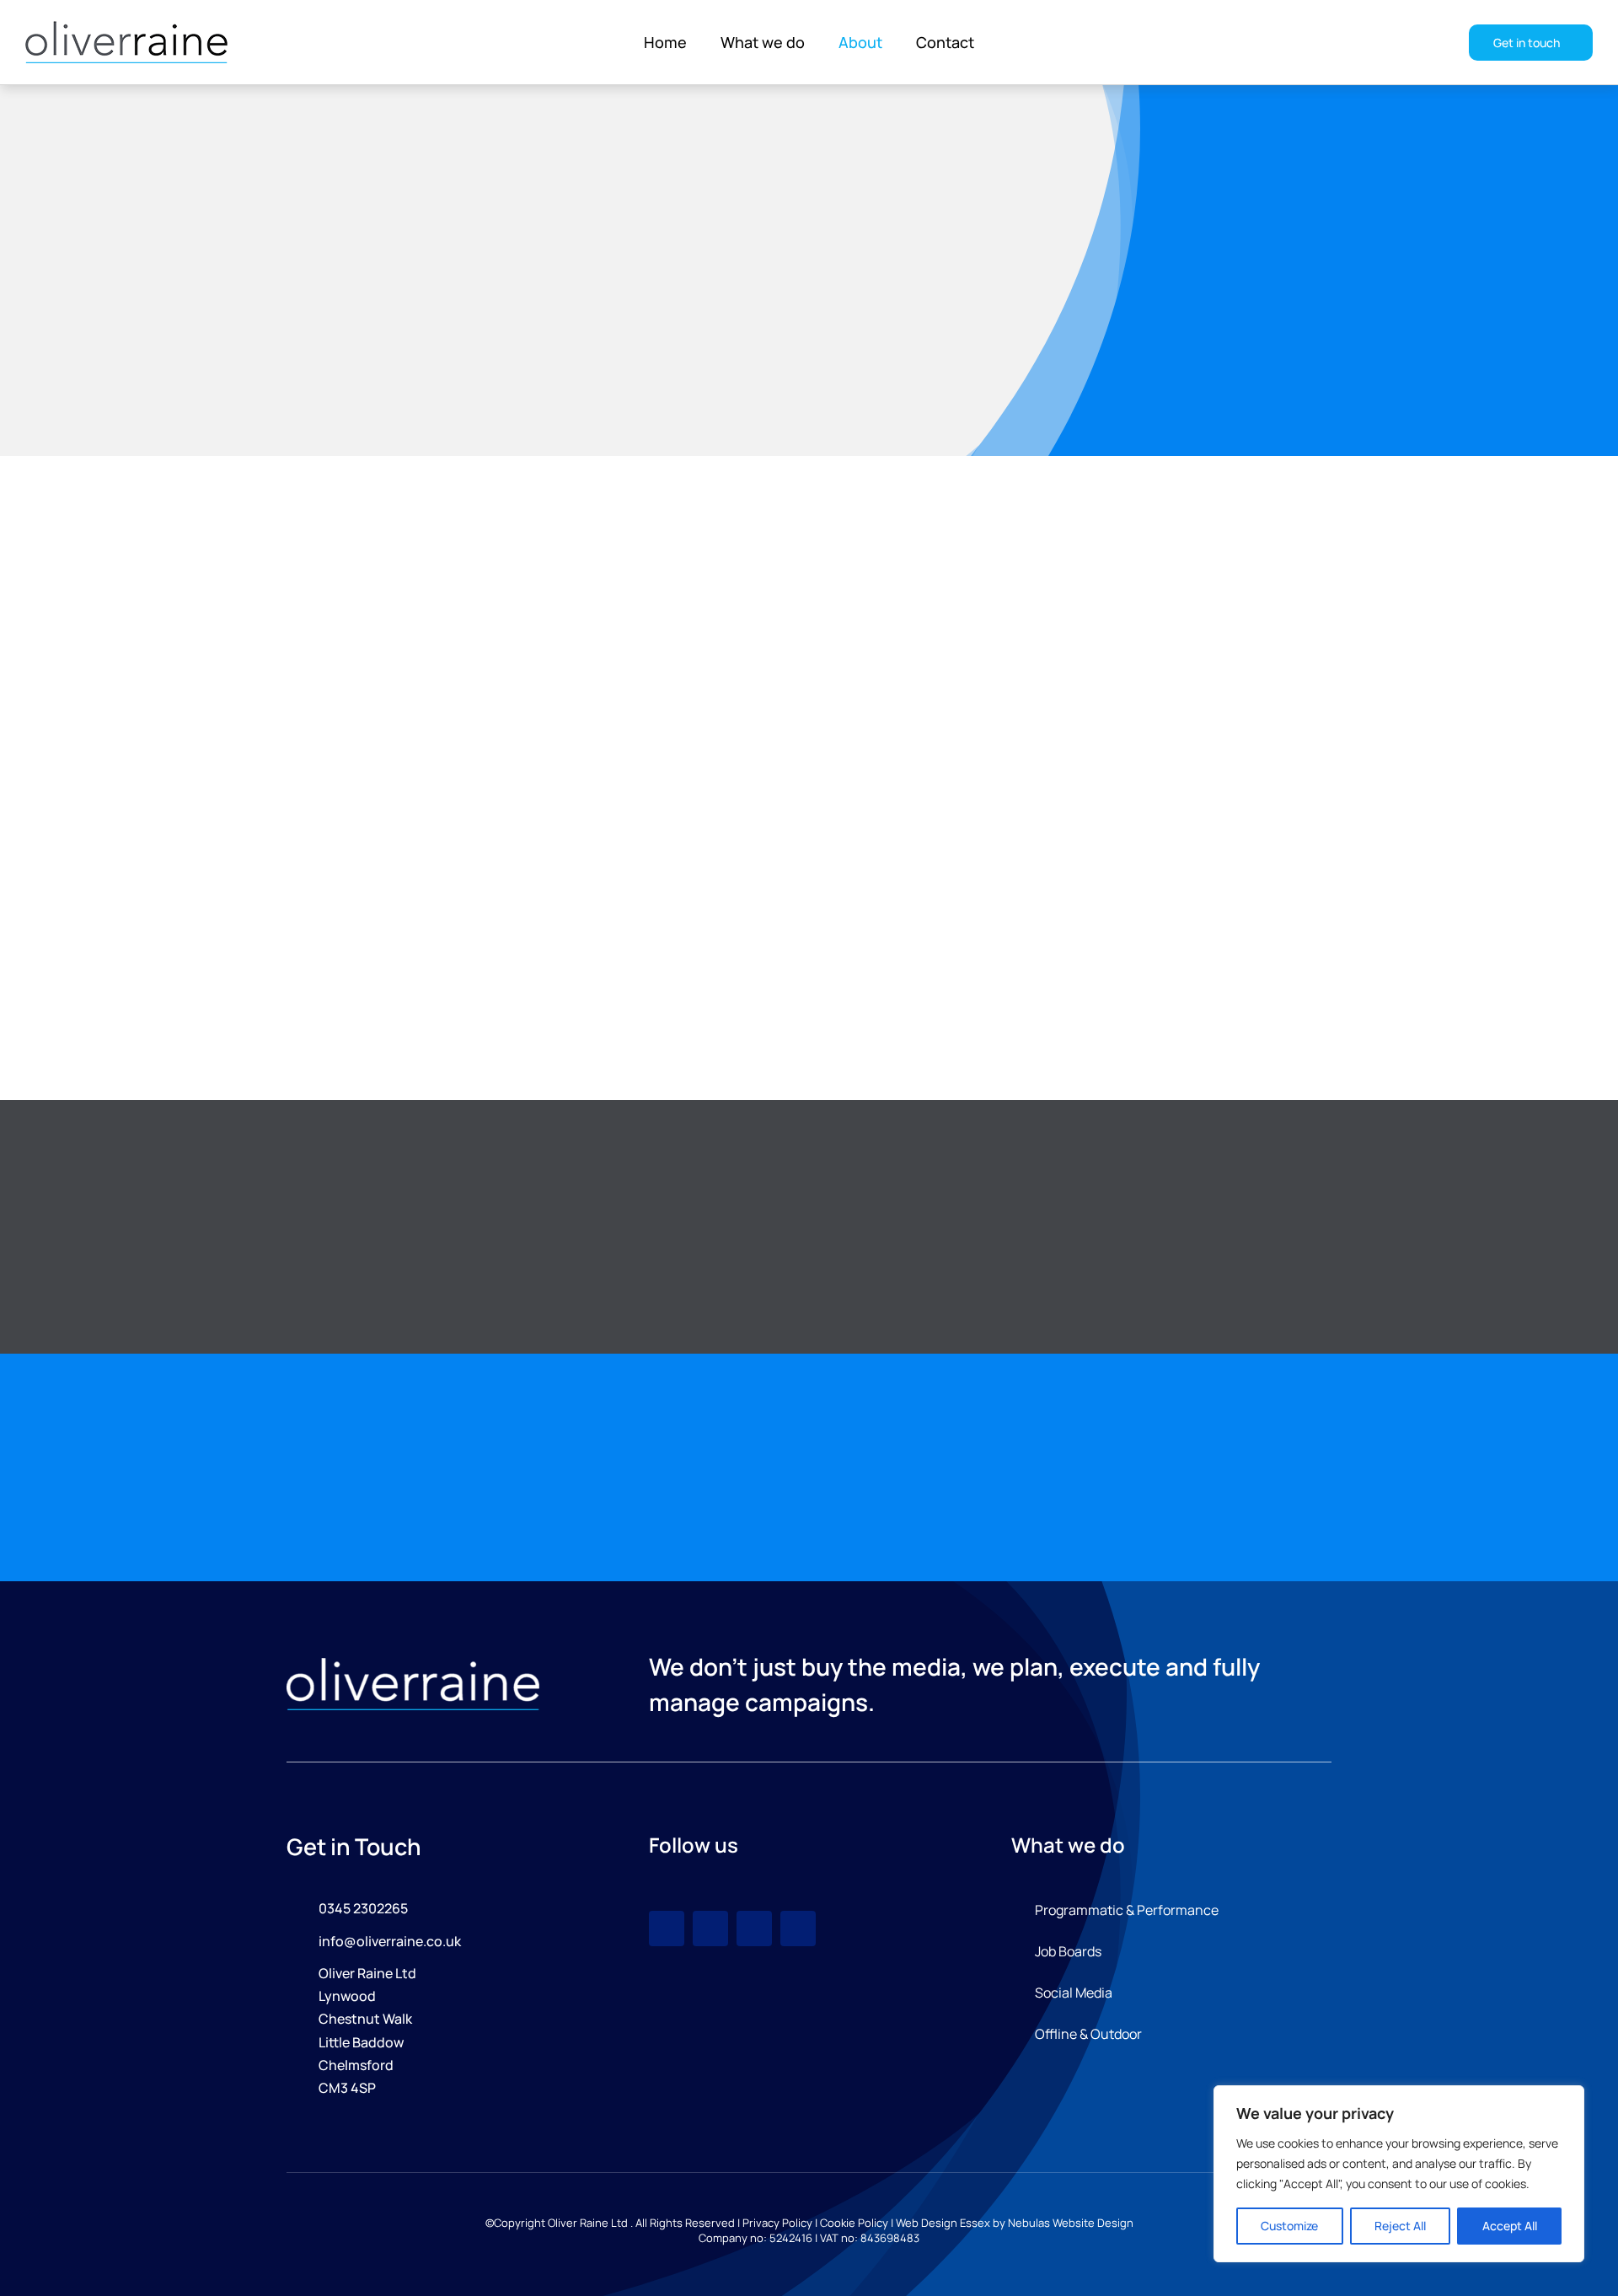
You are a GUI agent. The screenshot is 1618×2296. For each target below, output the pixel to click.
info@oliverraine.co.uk (390, 1941)
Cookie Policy (854, 2223)
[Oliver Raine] (413, 1665)
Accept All (1510, 2226)
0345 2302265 (363, 1908)
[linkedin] (798, 1929)
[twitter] (754, 1929)
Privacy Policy (777, 2223)
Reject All (1400, 2226)
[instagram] (667, 1929)
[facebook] (710, 1929)
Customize (1289, 2226)
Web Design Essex (943, 2223)
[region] (1399, 2174)
